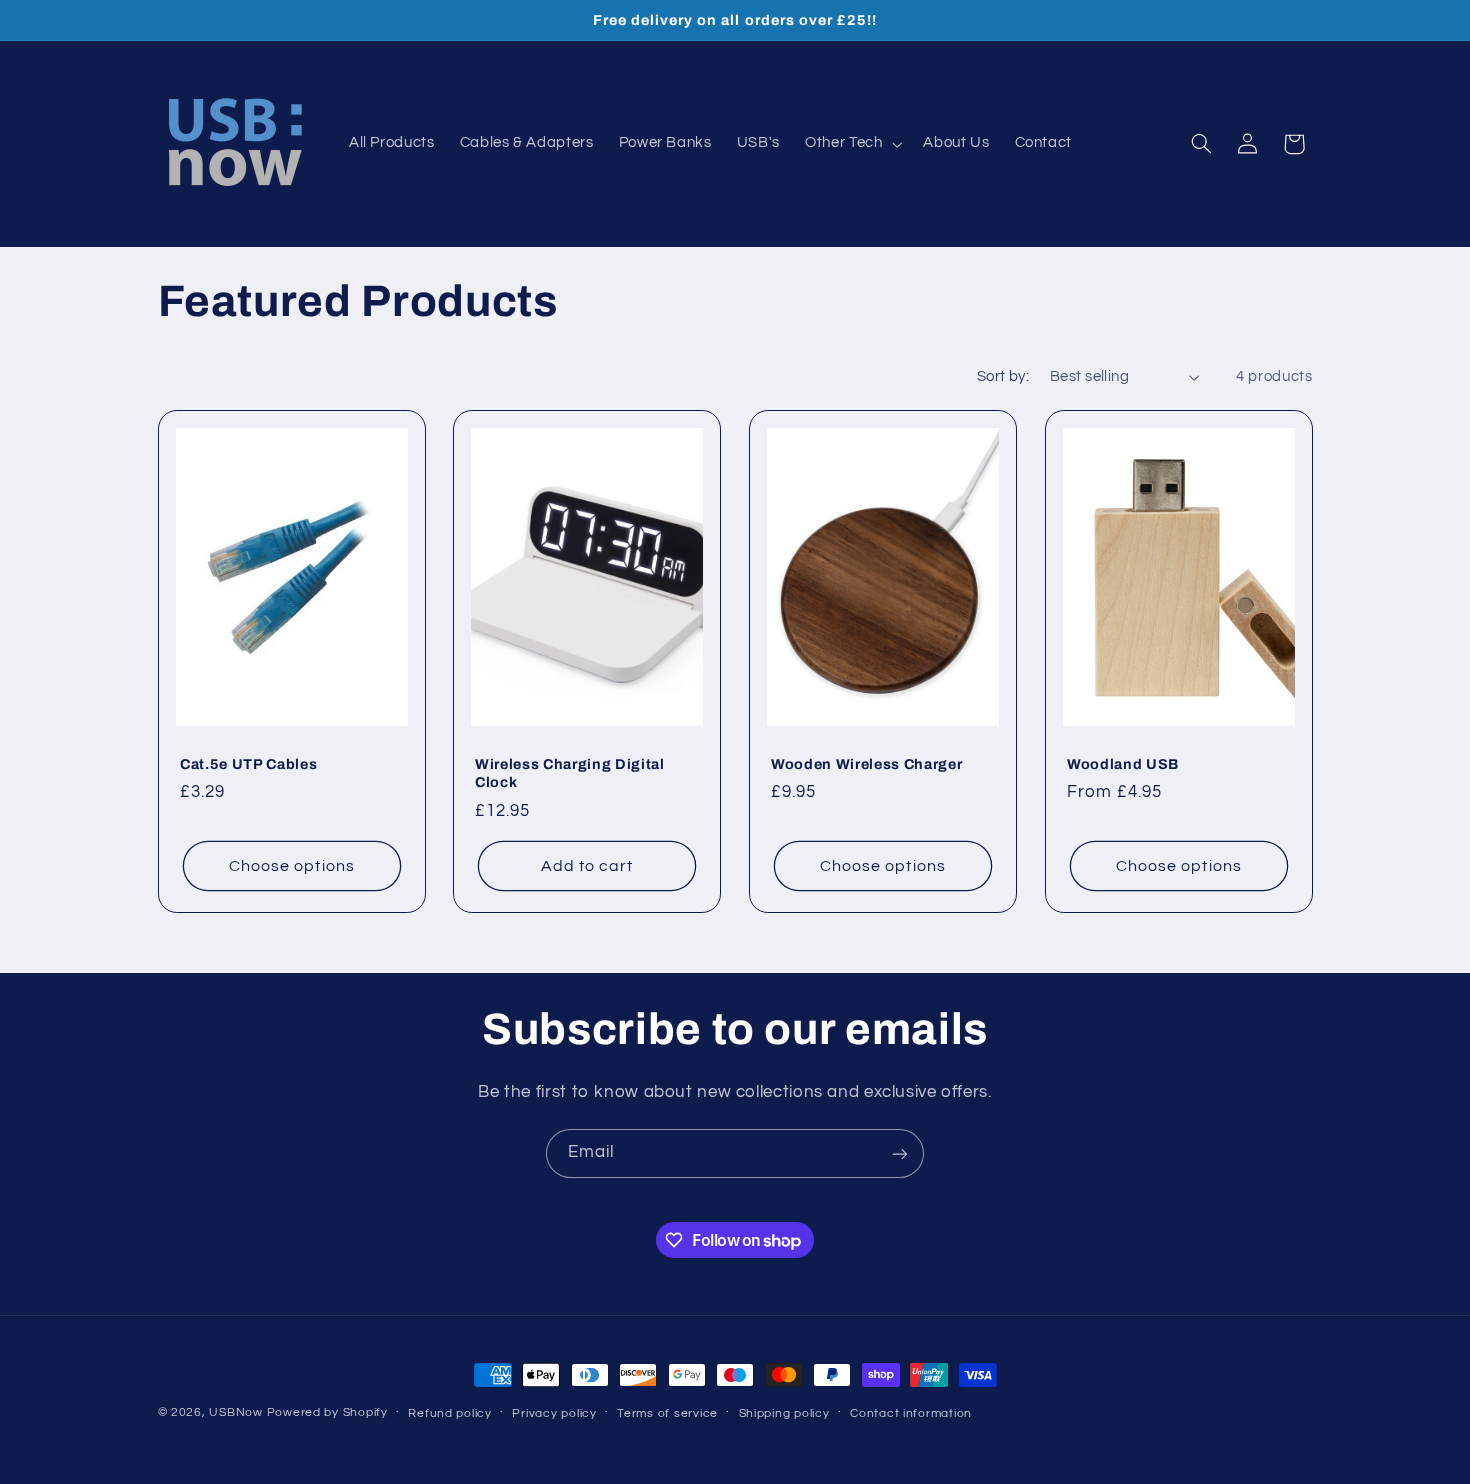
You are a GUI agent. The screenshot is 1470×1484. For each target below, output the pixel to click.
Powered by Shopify (327, 1412)
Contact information (911, 1413)
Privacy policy (554, 1413)
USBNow (235, 1412)
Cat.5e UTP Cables (248, 764)
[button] (852, 144)
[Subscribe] (900, 1153)
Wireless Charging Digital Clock (570, 773)
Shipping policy (784, 1413)
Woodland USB (1123, 764)
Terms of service (667, 1413)
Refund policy (450, 1413)
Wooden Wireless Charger (866, 764)
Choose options (292, 866)
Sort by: (1003, 376)
